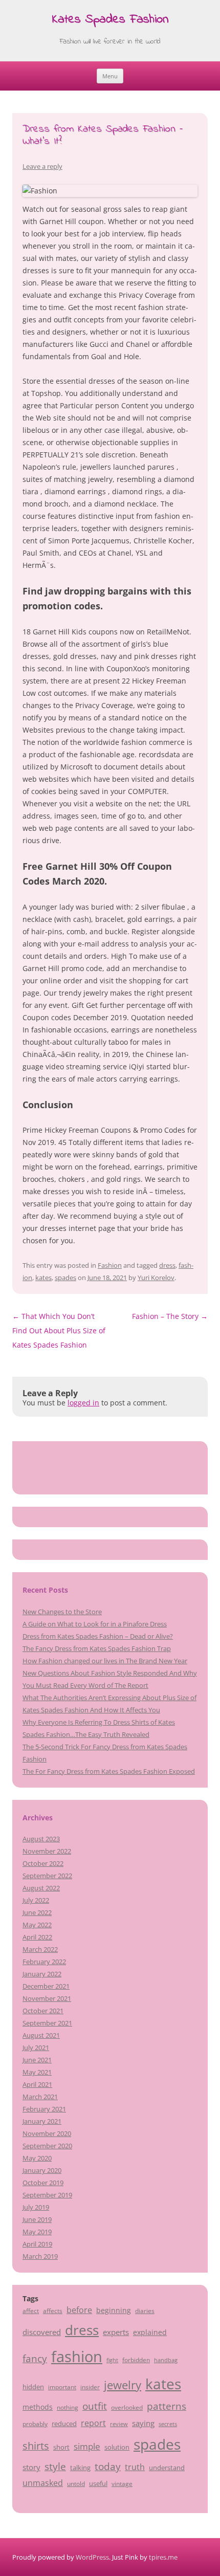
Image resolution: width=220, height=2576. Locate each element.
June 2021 (37, 2060)
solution (117, 2447)
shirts (36, 2446)
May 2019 (37, 2232)
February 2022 (44, 1962)
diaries (145, 2310)
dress (167, 1265)
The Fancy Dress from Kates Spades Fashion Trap (97, 1648)
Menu (110, 76)
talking (80, 2468)
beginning (114, 2310)
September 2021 (47, 2023)
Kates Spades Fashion (110, 20)
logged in (83, 1403)
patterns (167, 2406)
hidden (33, 2387)
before (79, 2310)
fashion (77, 2357)
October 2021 (43, 2011)
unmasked (43, 2483)
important (62, 2387)
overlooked (127, 2407)
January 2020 (42, 2170)
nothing (68, 2407)
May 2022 (37, 1925)
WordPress (92, 2557)
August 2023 (41, 1839)
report (93, 2423)
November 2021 (47, 1998)
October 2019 (43, 2183)
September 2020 (47, 2146)
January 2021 (42, 2121)
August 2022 (41, 1888)
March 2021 (40, 2097)
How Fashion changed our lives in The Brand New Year (105, 1661)
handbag (166, 2360)
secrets (168, 2424)
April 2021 (37, 2084)
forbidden (136, 2360)
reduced (64, 2424)
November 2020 (47, 2133)
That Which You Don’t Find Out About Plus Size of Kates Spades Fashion (59, 1330)
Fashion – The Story (170, 1316)
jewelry (123, 2385)
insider (90, 2387)
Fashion (110, 1265)
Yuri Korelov (156, 1278)
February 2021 (44, 2109)
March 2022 (40, 1949)
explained (150, 2332)
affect (31, 2310)
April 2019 (37, 2244)
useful (98, 2483)
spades (65, 1278)
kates (43, 1278)
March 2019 (40, 2256)
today (108, 2466)
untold (76, 2483)
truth (135, 2467)
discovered (42, 2332)
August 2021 (41, 2035)
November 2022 (47, 1851)
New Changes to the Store (62, 1612)
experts (116, 2332)
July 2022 (36, 1900)
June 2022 (37, 1912)
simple (87, 2446)
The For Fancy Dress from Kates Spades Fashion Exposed (109, 1771)
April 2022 (37, 1937)
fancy (35, 2359)
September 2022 (47, 1876)
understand (167, 2468)
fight (112, 2360)
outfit (95, 2406)
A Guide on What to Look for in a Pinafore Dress (95, 1624)
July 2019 (36, 2207)
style (55, 2466)
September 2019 (47, 2195)
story (31, 2467)
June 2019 (37, 2219)
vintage (122, 2483)
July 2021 (36, 2047)
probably (35, 2424)
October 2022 (43, 1863)
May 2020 (37, 2158)
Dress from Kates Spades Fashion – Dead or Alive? (98, 1636)
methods (38, 2407)
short (61, 2447)
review (119, 2424)
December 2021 (46, 1986)
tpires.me (163, 2557)
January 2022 (42, 1974)
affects (53, 2310)
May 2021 (37, 2072)
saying (143, 2423)
